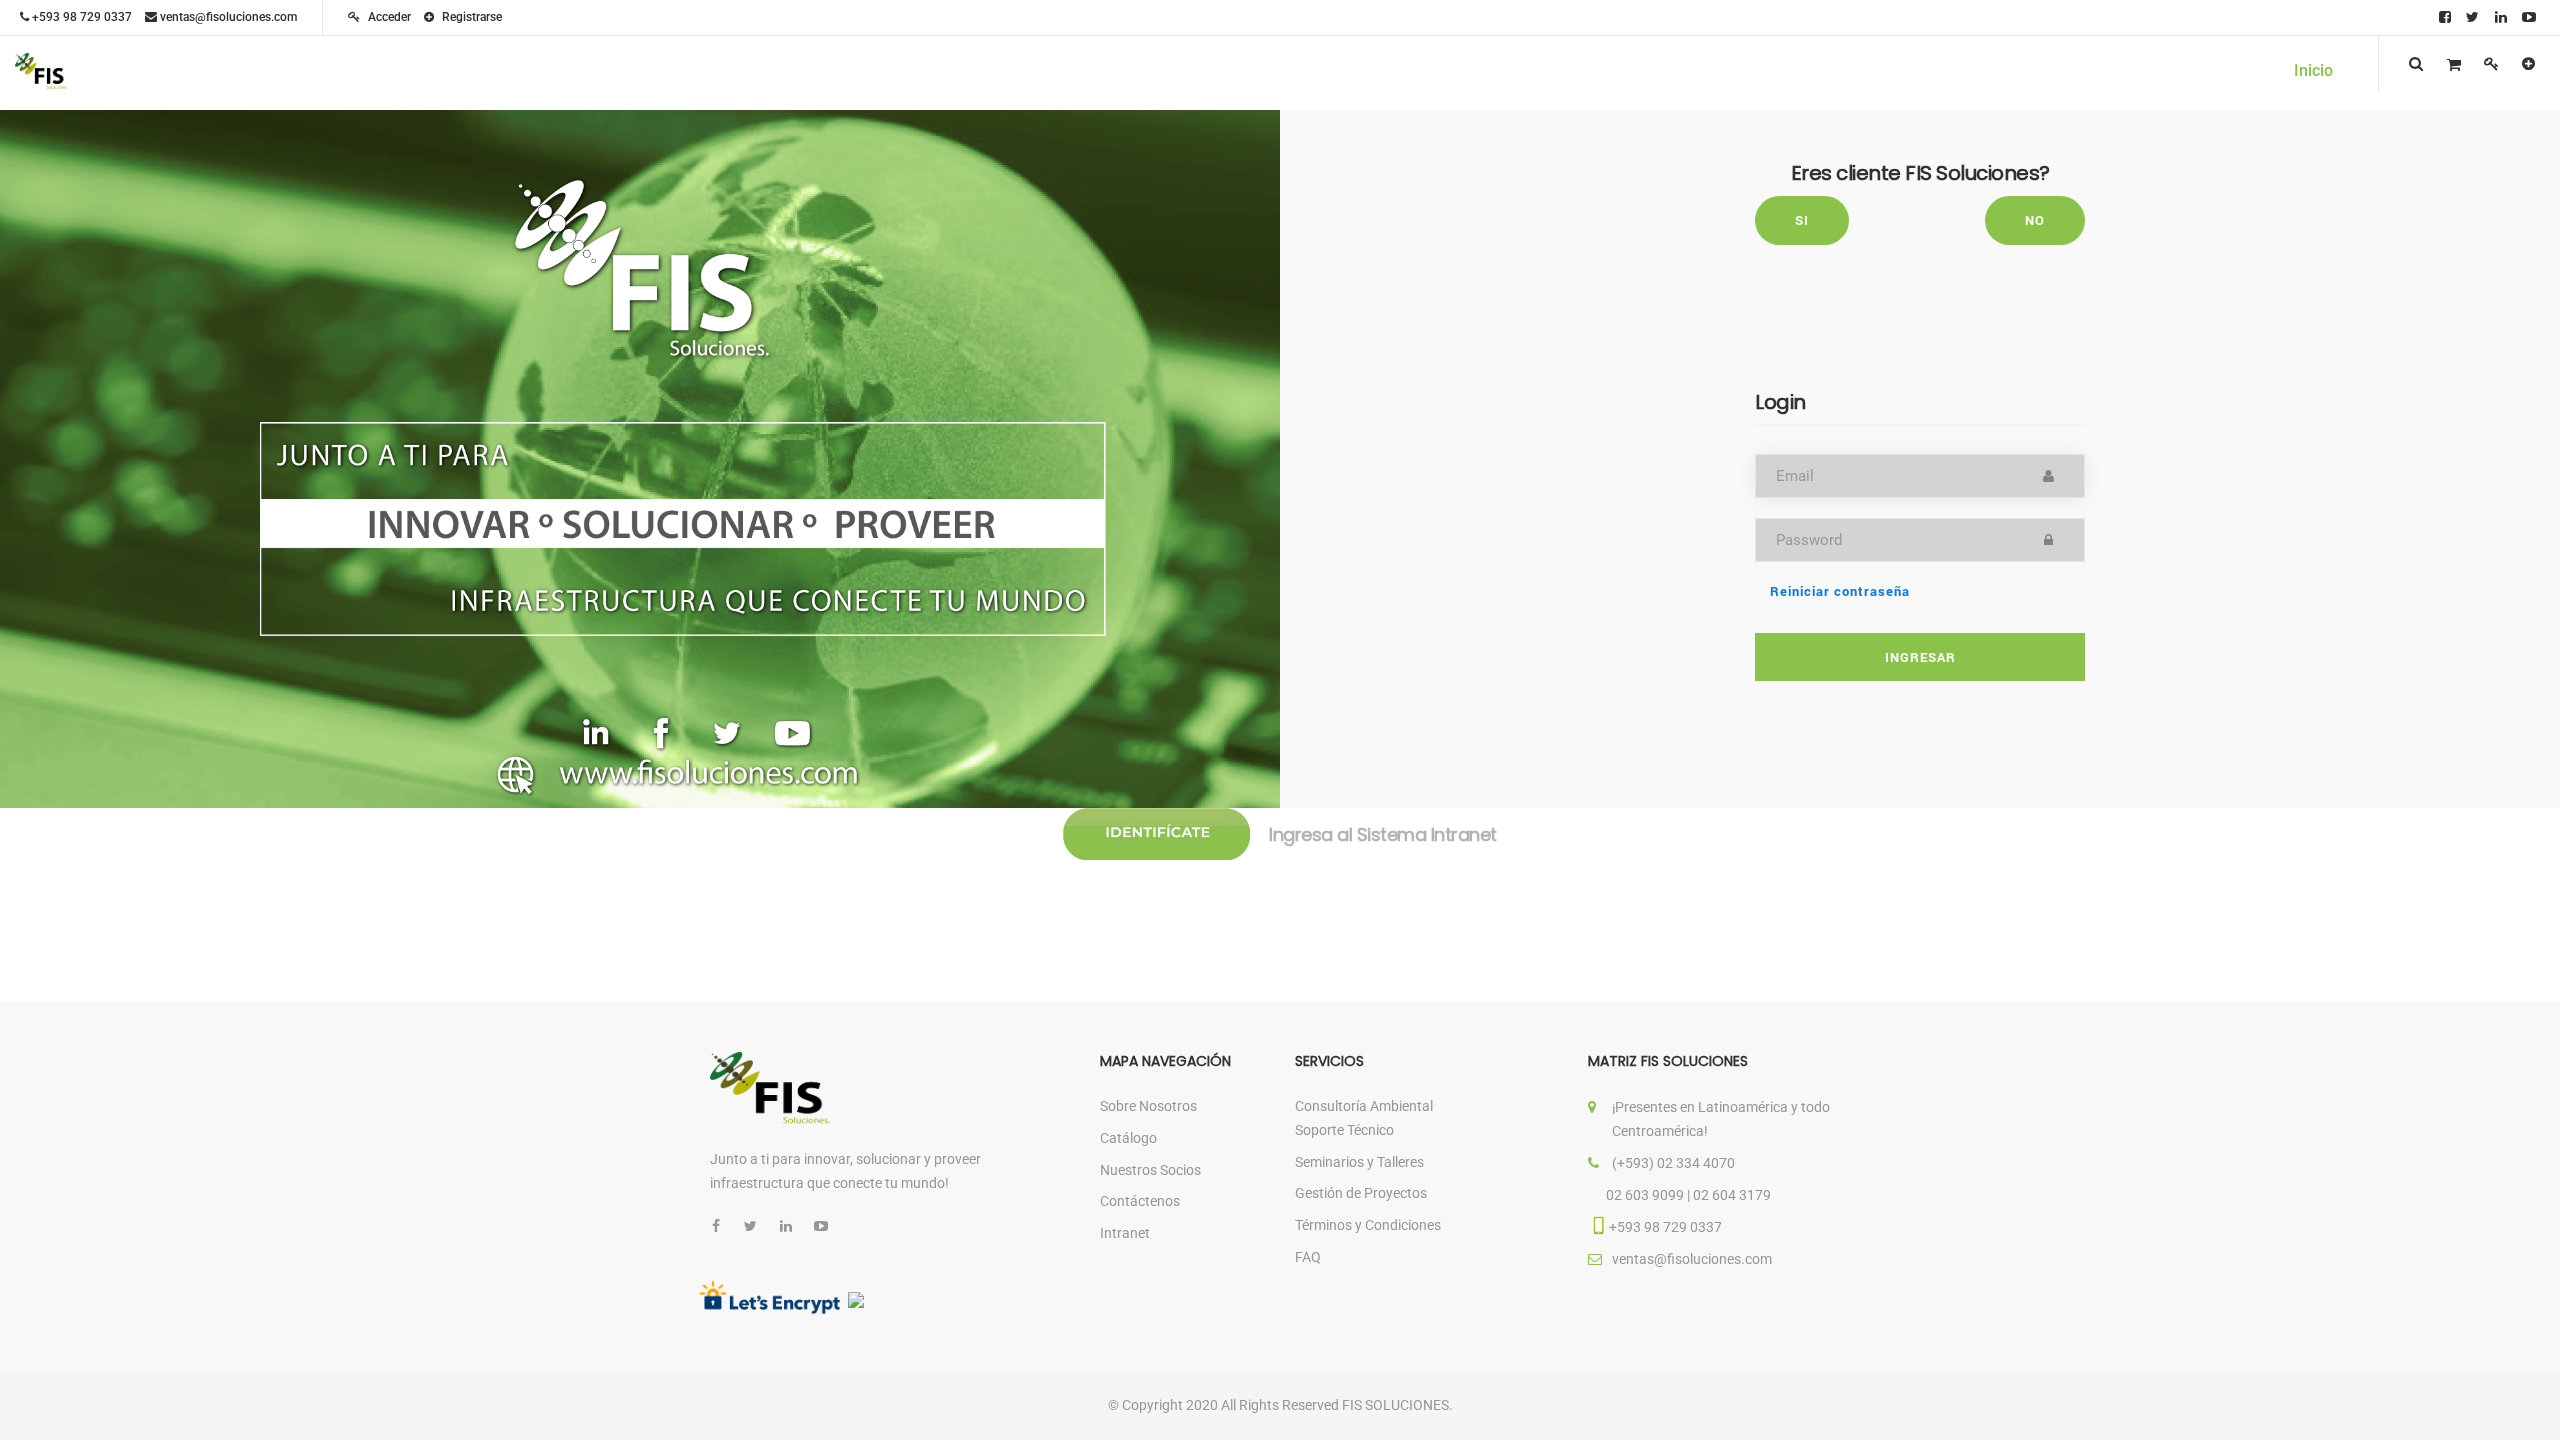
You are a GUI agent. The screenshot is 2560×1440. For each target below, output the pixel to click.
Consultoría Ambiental (1364, 1106)
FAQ (1308, 1257)
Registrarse (470, 17)
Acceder (388, 17)
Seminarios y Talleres (1359, 1162)
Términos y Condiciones (1368, 1225)
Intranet (1125, 1233)
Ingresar (1920, 657)
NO (2035, 220)
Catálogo (1128, 1138)
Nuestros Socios (1150, 1170)
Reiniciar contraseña (1840, 591)
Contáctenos (1140, 1201)
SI (1802, 220)
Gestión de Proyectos (1361, 1193)
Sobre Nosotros (1148, 1106)
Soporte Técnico (1344, 1130)
